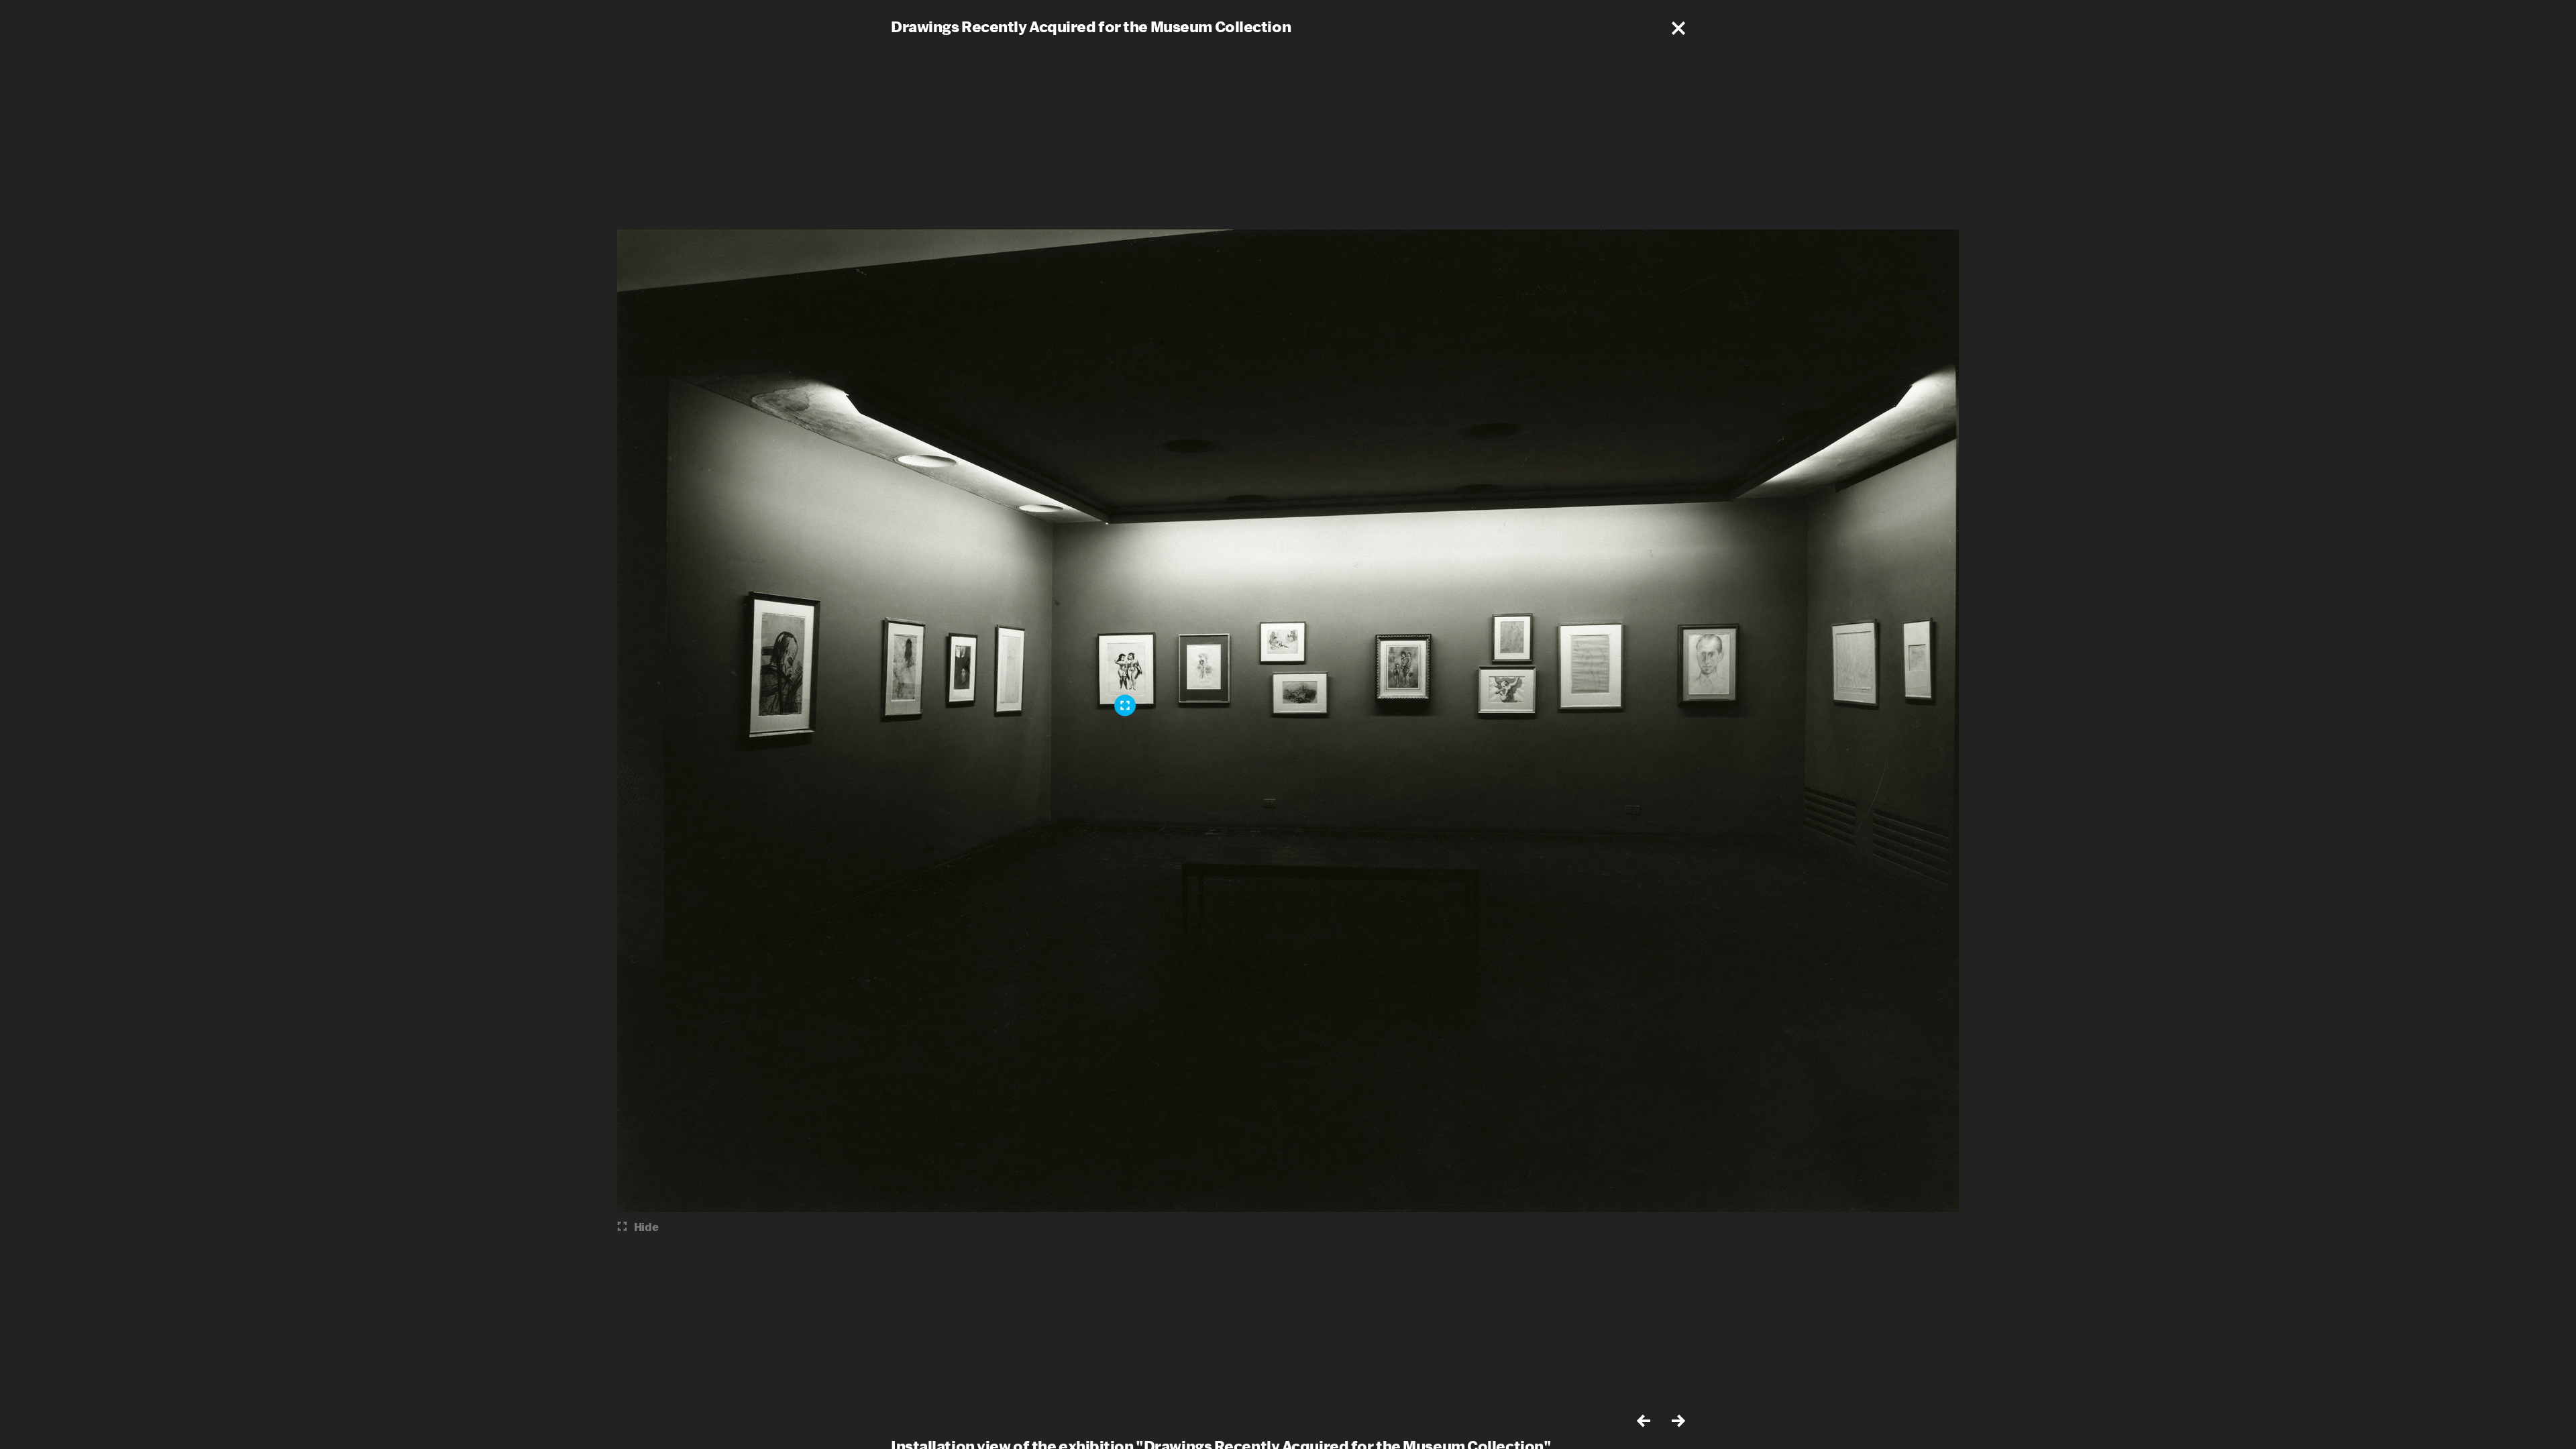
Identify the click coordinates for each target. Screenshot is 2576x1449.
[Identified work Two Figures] (1125, 706)
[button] (1678, 28)
